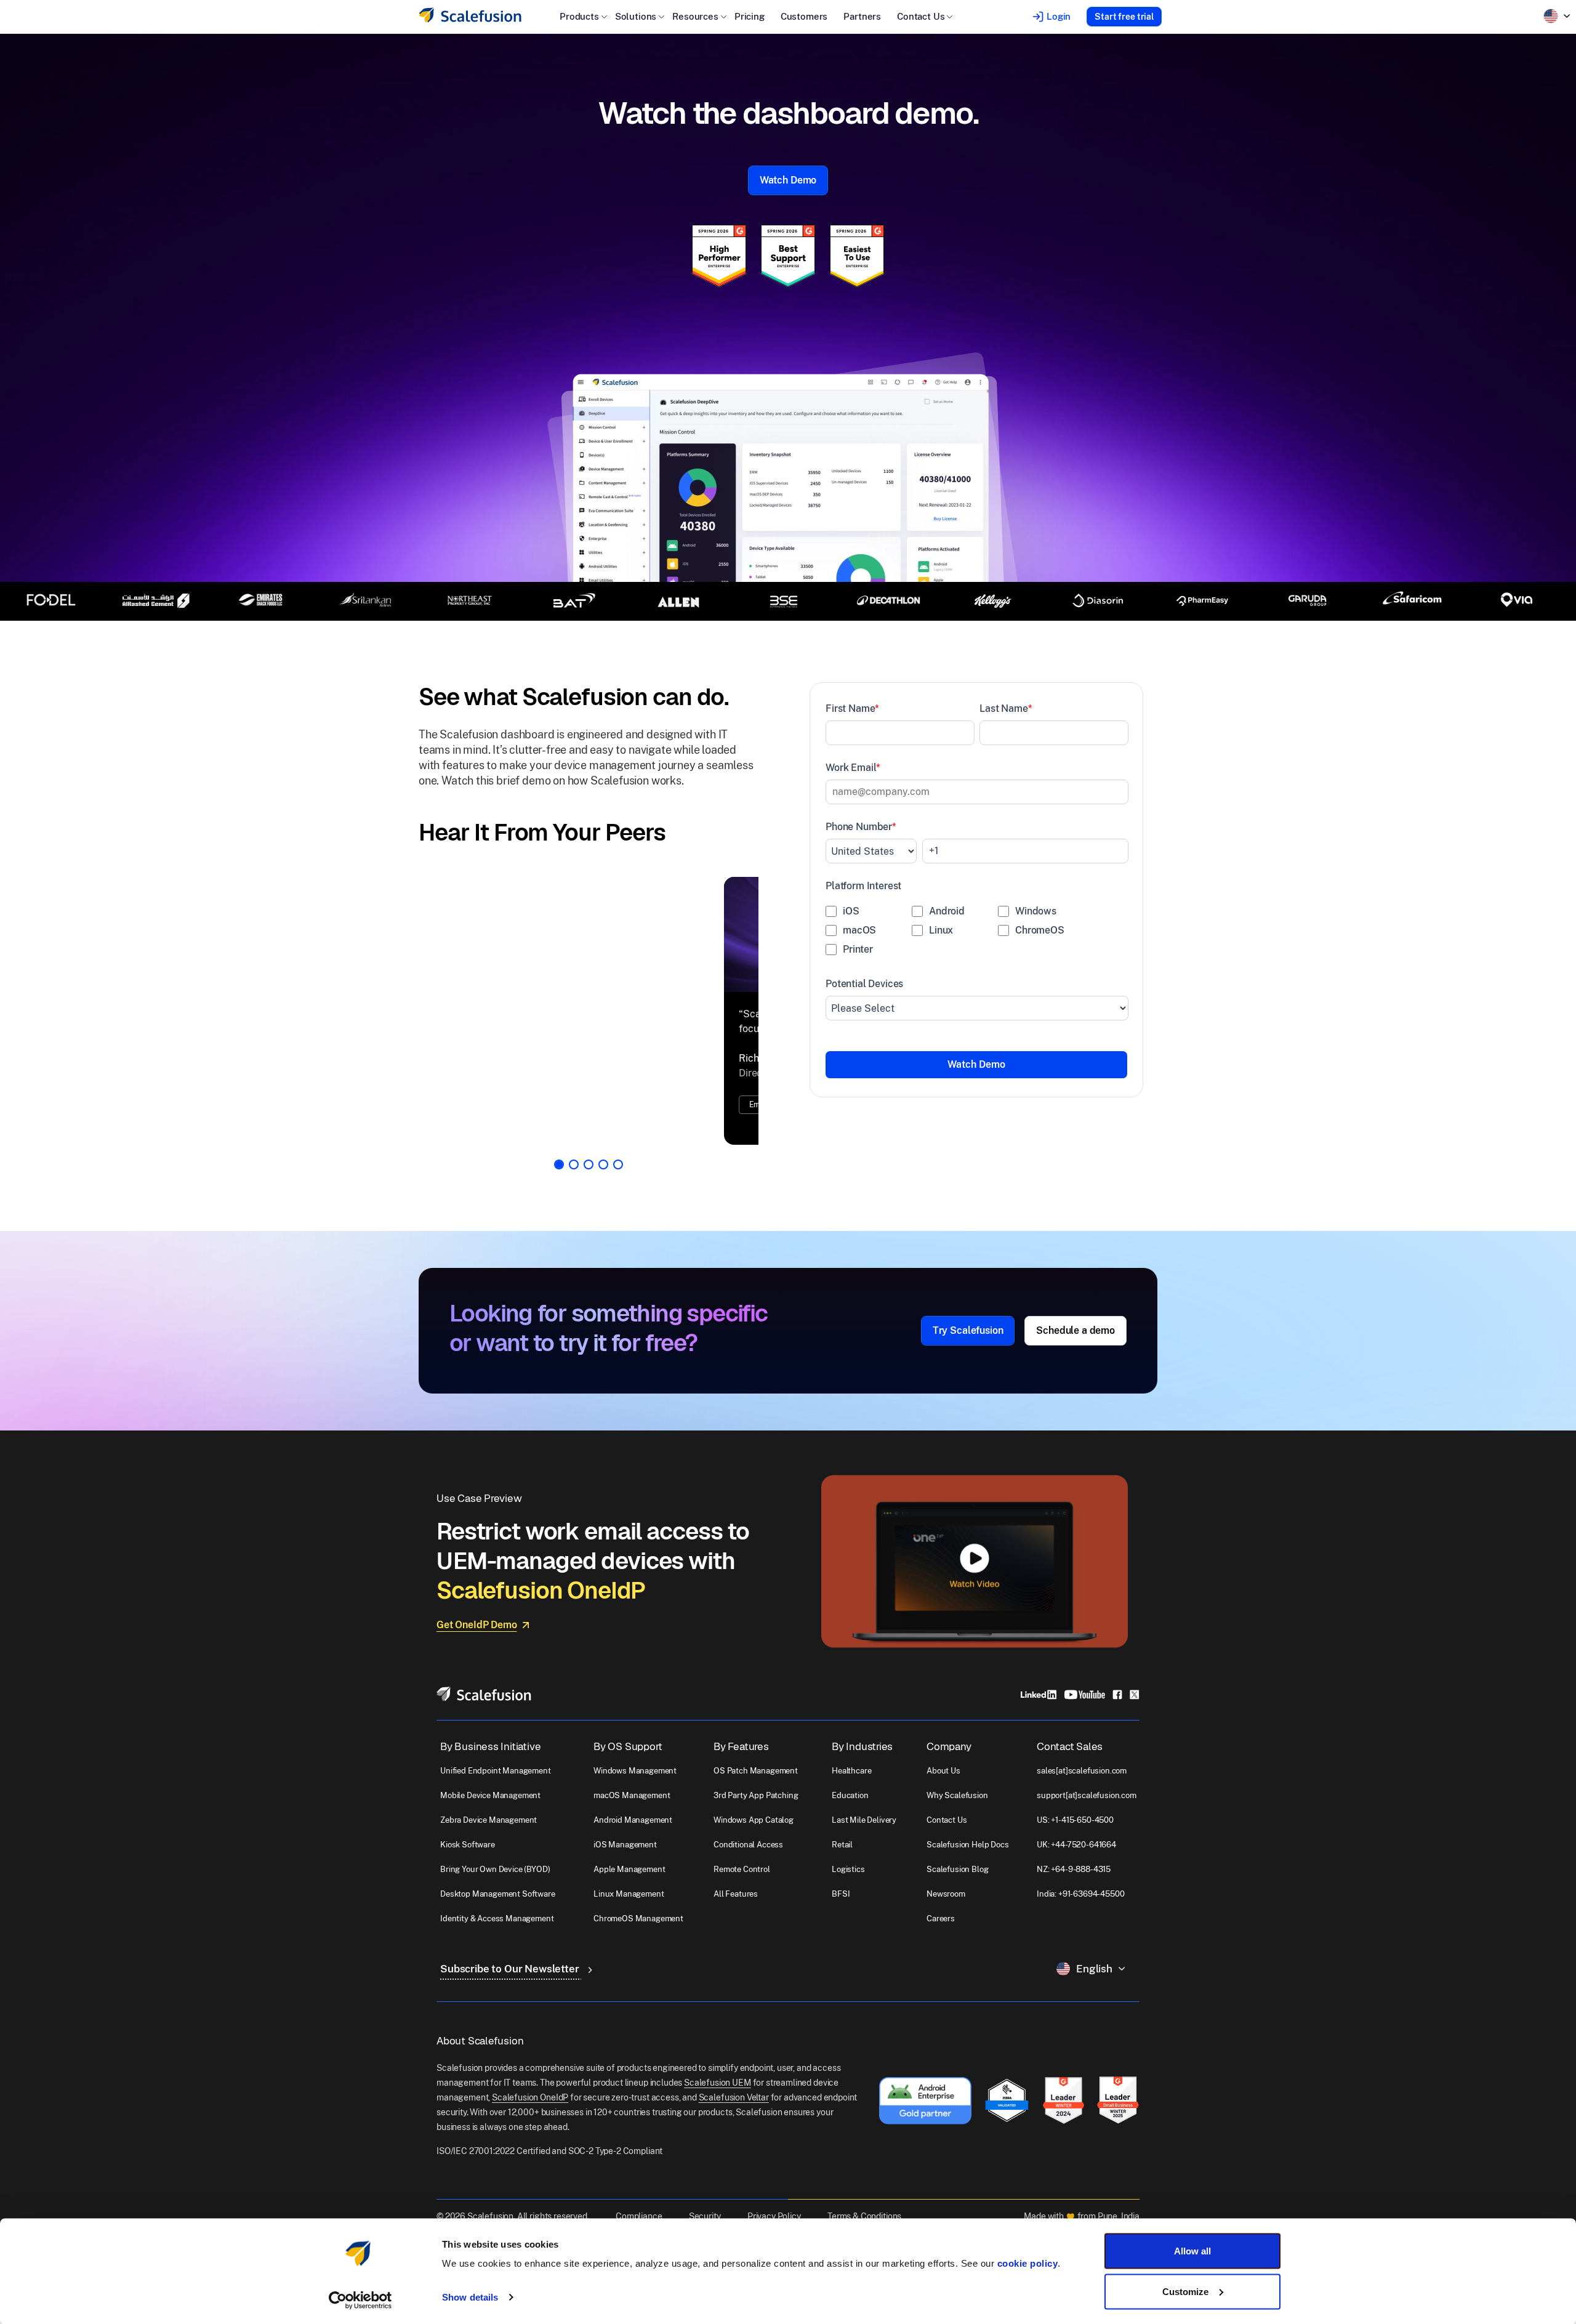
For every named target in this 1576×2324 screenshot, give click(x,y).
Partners (862, 16)
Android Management (633, 1838)
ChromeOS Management (638, 1937)
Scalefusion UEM (718, 2100)
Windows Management (635, 1789)
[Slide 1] (559, 1183)
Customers (804, 16)
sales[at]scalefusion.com (1082, 1789)
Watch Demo (788, 180)
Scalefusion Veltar (734, 2115)
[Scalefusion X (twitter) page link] (1135, 1712)
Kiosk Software (468, 1863)
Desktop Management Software (498, 1912)
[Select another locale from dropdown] (1557, 16)
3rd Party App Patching (756, 1814)
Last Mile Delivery (864, 1838)
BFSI (841, 1912)
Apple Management (629, 1888)
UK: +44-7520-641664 (1076, 1863)
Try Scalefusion (968, 1349)
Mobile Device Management (490, 1814)
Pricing (750, 16)
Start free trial (1124, 17)
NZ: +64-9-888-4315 (1074, 1888)
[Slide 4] (603, 1183)
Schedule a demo (1075, 1349)
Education (850, 1814)
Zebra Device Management (488, 1838)
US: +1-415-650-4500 (1075, 1838)
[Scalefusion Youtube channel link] (1084, 1712)
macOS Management (632, 1814)
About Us (943, 1789)
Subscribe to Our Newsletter (511, 1987)
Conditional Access (748, 1863)
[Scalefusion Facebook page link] (1117, 1712)
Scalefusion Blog (957, 1888)
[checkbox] (977, 933)
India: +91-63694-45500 (1080, 1912)
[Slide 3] (589, 1183)
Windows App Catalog (754, 1838)
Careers (941, 1937)
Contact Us (947, 1838)
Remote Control (742, 1888)
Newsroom (946, 1912)
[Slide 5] (618, 1183)
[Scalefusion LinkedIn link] (1039, 1712)
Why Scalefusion (957, 1814)
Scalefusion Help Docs (968, 1863)
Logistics (848, 1888)
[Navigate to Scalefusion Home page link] (484, 1712)
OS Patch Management (756, 1789)
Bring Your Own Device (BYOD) (495, 1888)
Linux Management (629, 1912)
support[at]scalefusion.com (1087, 1814)
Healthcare (851, 1789)
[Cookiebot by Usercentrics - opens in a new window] (360, 2300)
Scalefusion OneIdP (530, 2115)
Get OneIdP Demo (477, 1643)
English (1094, 1987)
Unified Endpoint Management (496, 1789)
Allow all (1192, 2251)
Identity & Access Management (497, 1937)
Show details (470, 2297)
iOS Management (625, 1863)
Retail (842, 1863)
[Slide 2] (574, 1183)
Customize (1185, 2291)
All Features (736, 1912)
